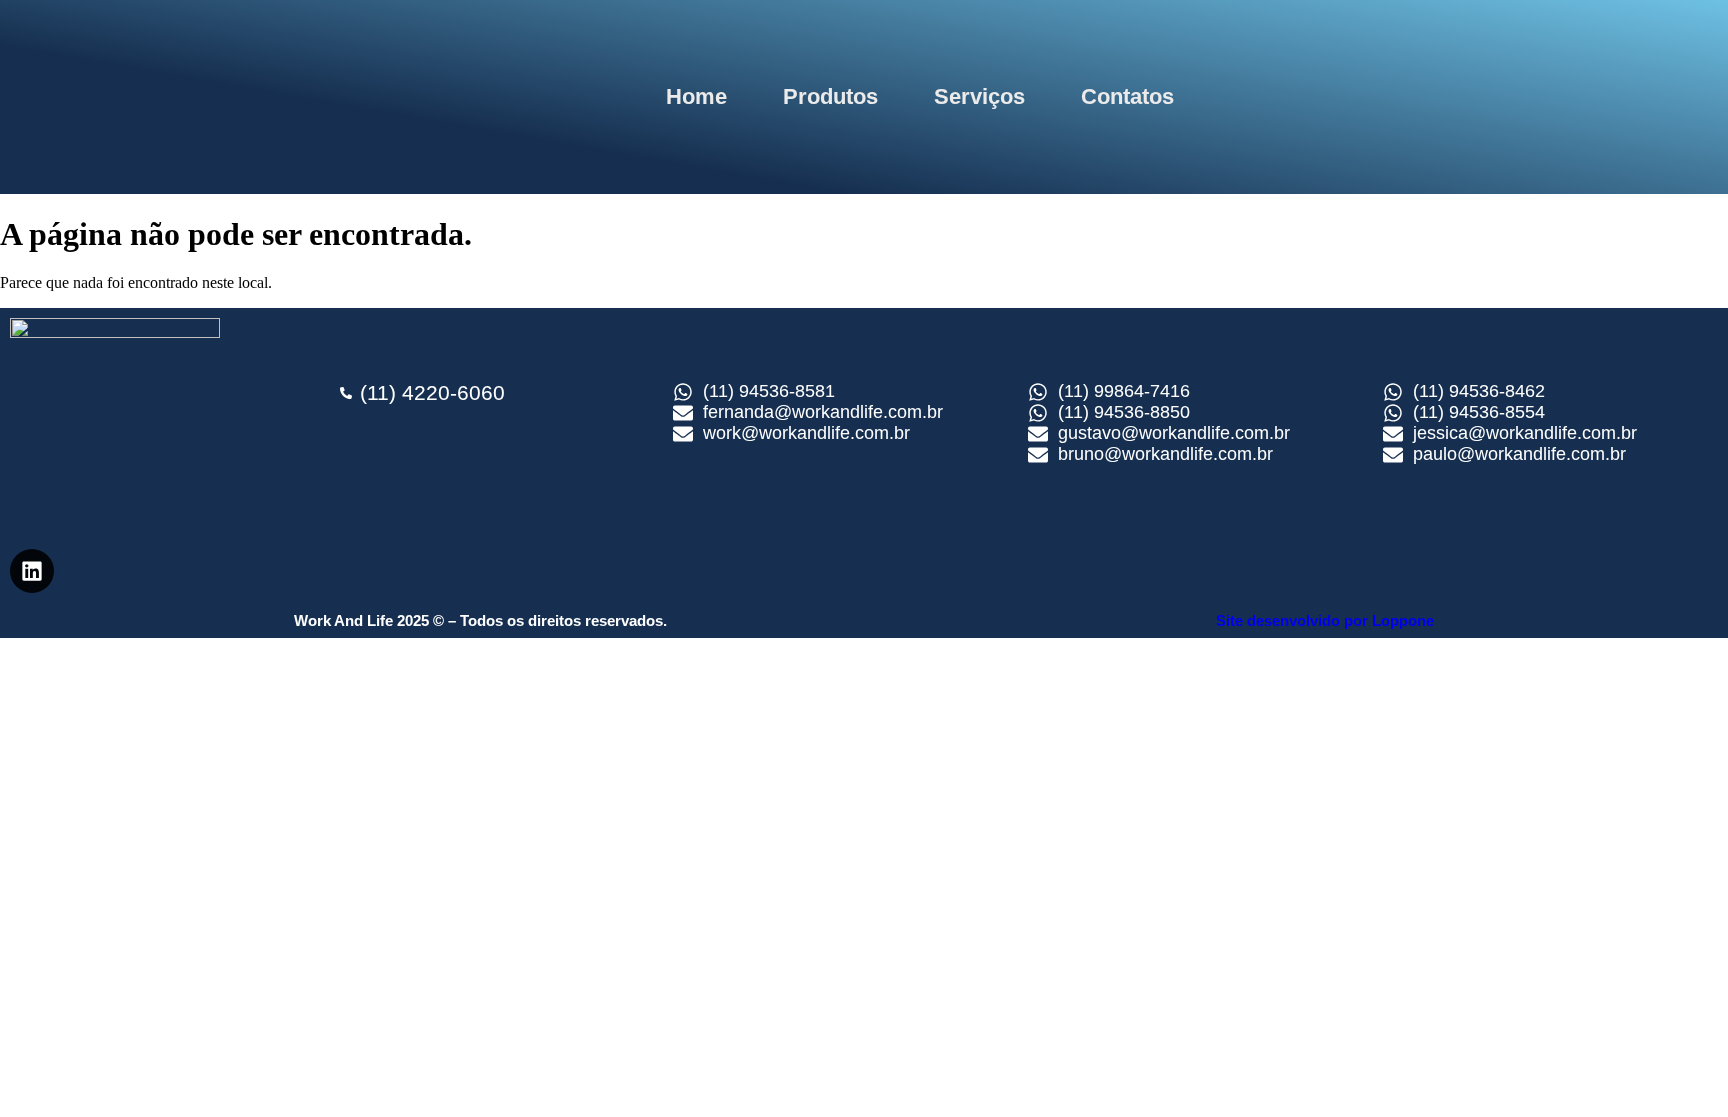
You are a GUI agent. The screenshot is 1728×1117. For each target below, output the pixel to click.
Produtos (830, 96)
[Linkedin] (32, 571)
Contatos (1127, 96)
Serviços (979, 96)
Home (696, 96)
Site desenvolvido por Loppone (1325, 620)
